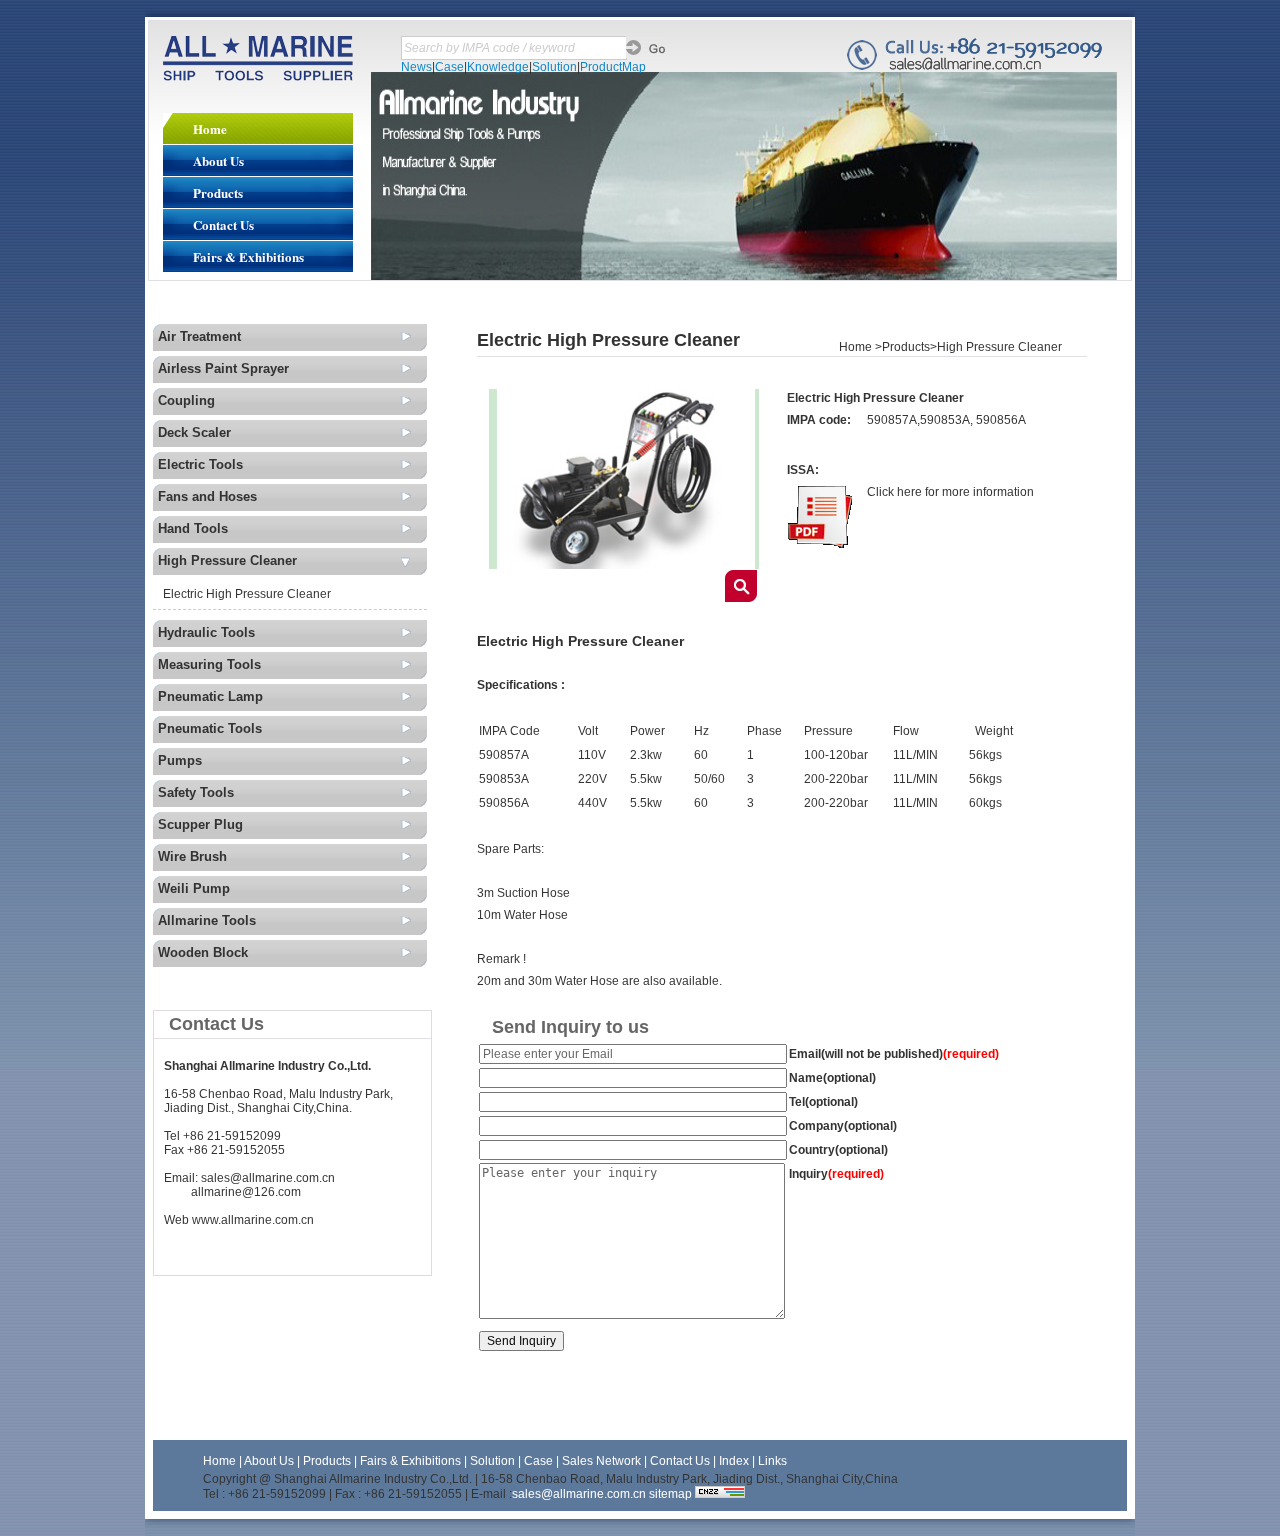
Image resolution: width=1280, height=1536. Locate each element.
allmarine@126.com (246, 1192)
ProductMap (613, 67)
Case (449, 67)
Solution (554, 67)
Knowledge (498, 67)
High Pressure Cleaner (999, 347)
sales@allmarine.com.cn (268, 1178)
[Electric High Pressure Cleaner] (624, 565)
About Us (218, 160)
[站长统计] (720, 1494)
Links (772, 1461)
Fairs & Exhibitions (248, 256)
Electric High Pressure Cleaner (247, 594)
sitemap (670, 1494)
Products (218, 192)
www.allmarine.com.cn (253, 1220)
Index (734, 1461)
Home (210, 128)
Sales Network (603, 1461)
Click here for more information (950, 492)
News (416, 67)
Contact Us (223, 224)
